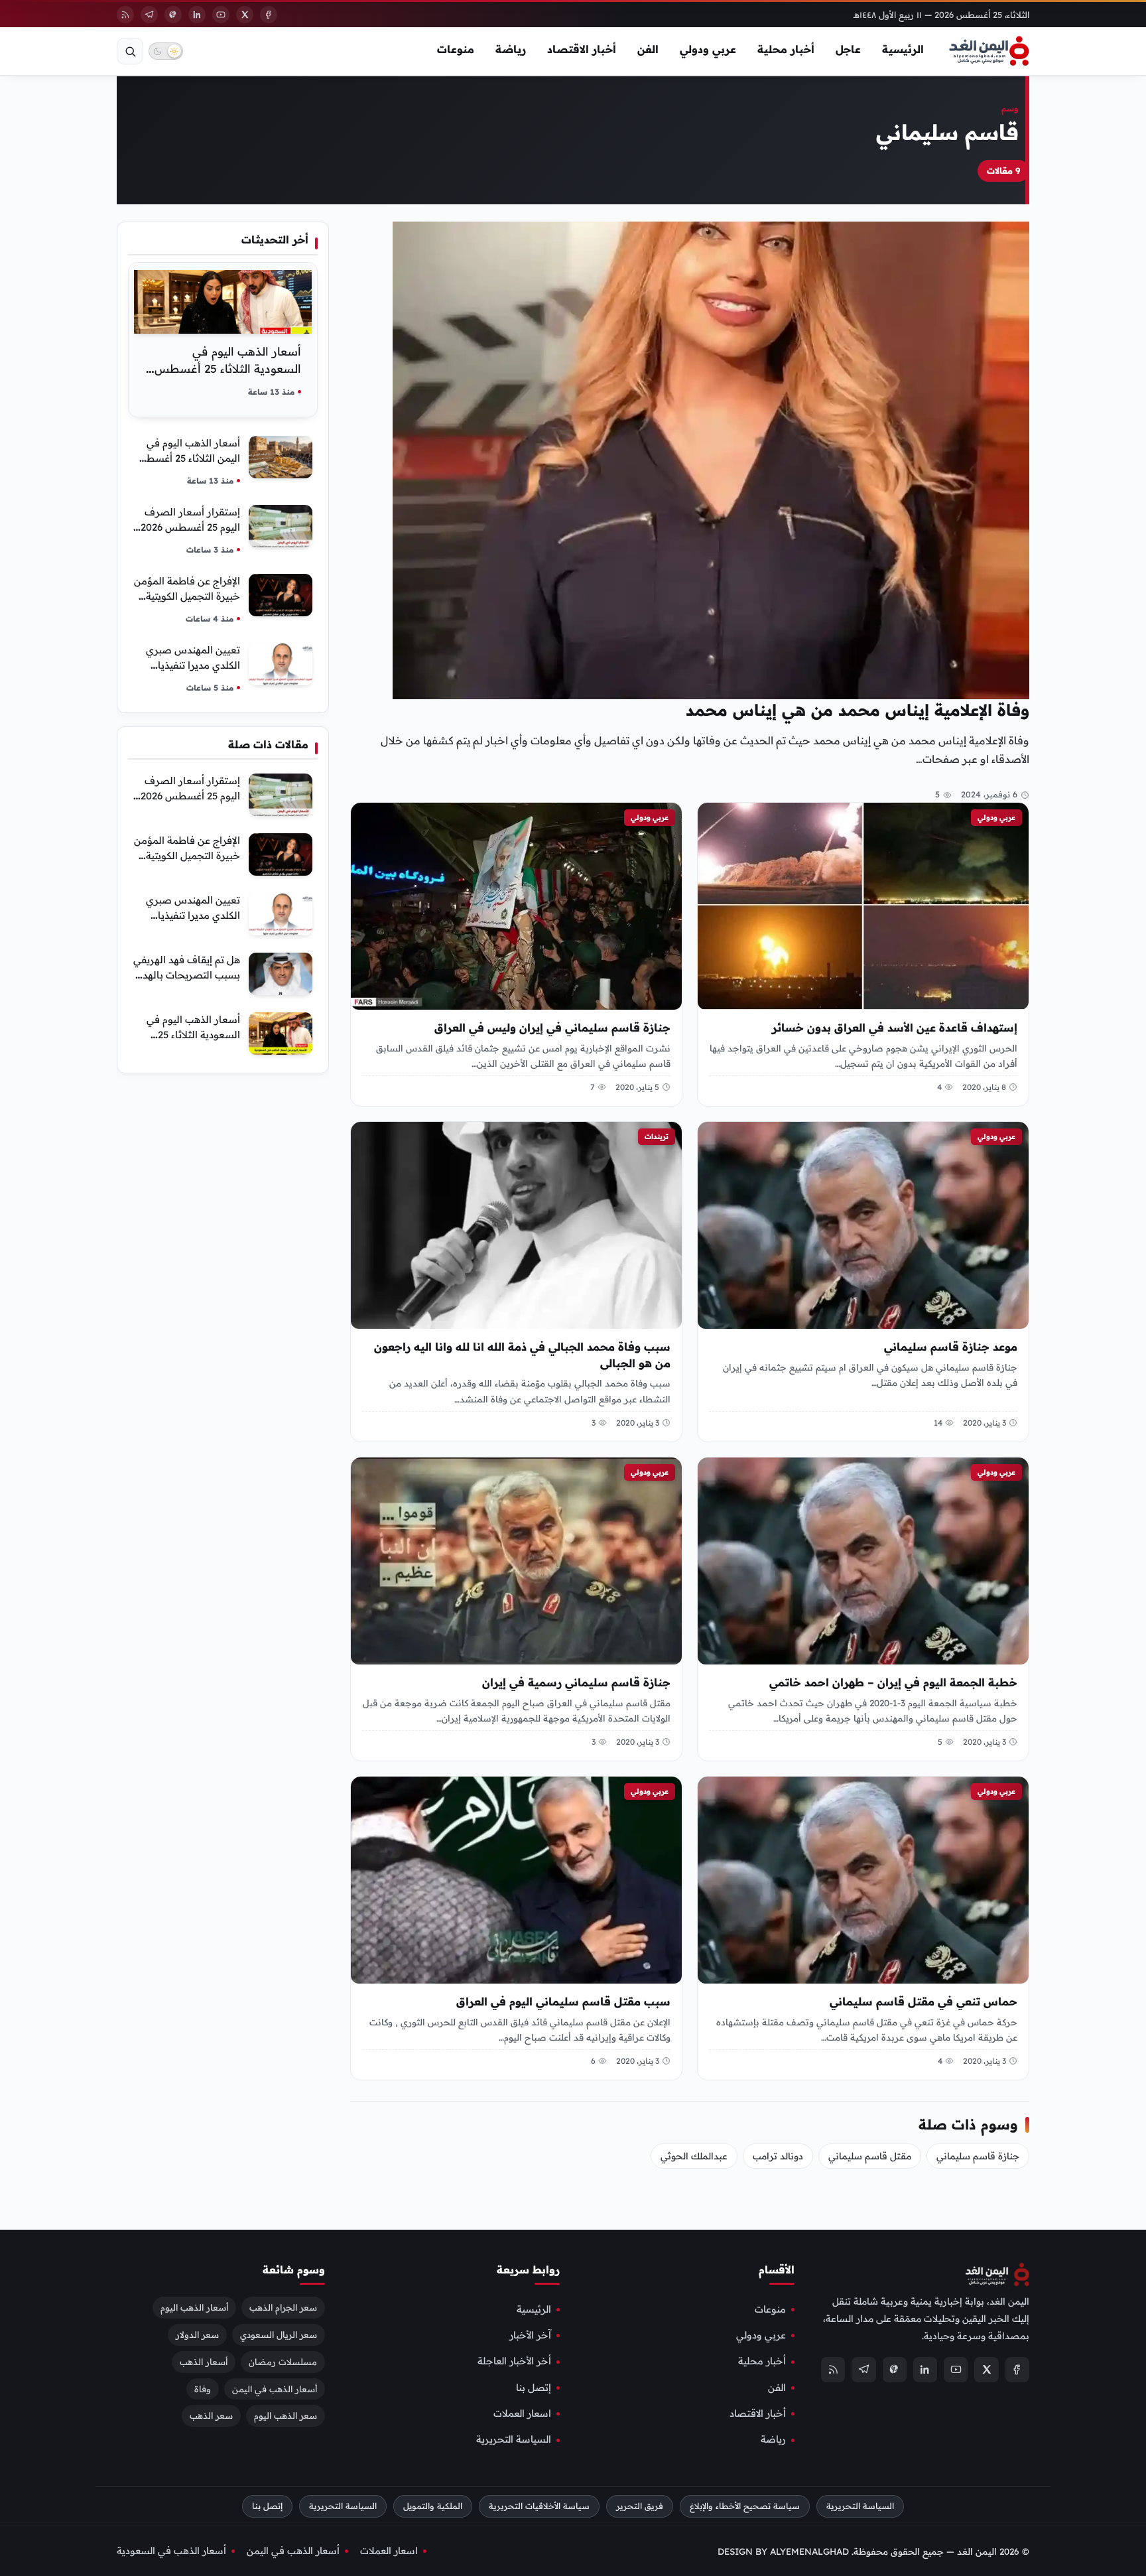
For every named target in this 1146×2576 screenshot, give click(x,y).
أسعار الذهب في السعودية (171, 2551)
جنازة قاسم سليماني (978, 2156)
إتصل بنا (534, 2388)
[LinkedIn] (197, 15)
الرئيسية (903, 49)
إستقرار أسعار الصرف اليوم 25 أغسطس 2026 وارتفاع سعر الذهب (190, 527)
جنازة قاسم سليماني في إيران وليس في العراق (552, 1028)
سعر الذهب (211, 2416)
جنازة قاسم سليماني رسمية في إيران (576, 1682)
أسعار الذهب (204, 2362)
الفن (648, 49)
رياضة (511, 49)
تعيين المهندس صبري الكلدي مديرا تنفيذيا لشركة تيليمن (193, 665)
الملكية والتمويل (433, 2506)
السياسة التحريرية (514, 2440)
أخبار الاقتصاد (582, 49)
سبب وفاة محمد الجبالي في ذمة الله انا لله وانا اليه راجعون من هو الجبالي (522, 1355)
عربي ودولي (708, 49)
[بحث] (130, 51)
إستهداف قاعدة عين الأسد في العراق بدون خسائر (895, 1028)
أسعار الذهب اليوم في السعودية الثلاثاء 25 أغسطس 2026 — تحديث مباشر (228, 369)
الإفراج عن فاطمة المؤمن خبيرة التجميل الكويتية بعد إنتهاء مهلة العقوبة (187, 596)
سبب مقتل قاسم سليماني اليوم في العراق (563, 2001)
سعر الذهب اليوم (286, 2416)
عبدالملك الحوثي (694, 2156)
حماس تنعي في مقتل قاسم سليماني (923, 2001)
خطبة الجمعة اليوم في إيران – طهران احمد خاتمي (893, 1682)
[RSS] (125, 15)
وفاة (203, 2389)
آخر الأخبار (530, 2335)
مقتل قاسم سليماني (870, 2156)
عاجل (848, 49)
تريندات (657, 1136)
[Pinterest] (173, 15)
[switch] (166, 51)
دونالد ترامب (778, 2156)
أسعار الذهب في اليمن (275, 2389)
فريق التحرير (640, 2506)
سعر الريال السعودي (279, 2335)
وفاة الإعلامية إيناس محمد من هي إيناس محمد (858, 710)
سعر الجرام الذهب (283, 2307)
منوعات (456, 49)
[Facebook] (269, 15)
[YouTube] (221, 15)
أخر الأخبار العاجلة (514, 2362)
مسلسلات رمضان (283, 2362)
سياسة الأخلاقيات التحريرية (539, 2506)
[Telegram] (149, 15)
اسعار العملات (522, 2413)
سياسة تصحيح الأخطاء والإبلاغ (745, 2506)
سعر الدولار (197, 2335)
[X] (245, 15)
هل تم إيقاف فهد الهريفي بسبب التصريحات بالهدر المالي (187, 975)
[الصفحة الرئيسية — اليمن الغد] (989, 51)
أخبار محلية (786, 49)
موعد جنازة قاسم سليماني (951, 1347)
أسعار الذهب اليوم (194, 2307)
